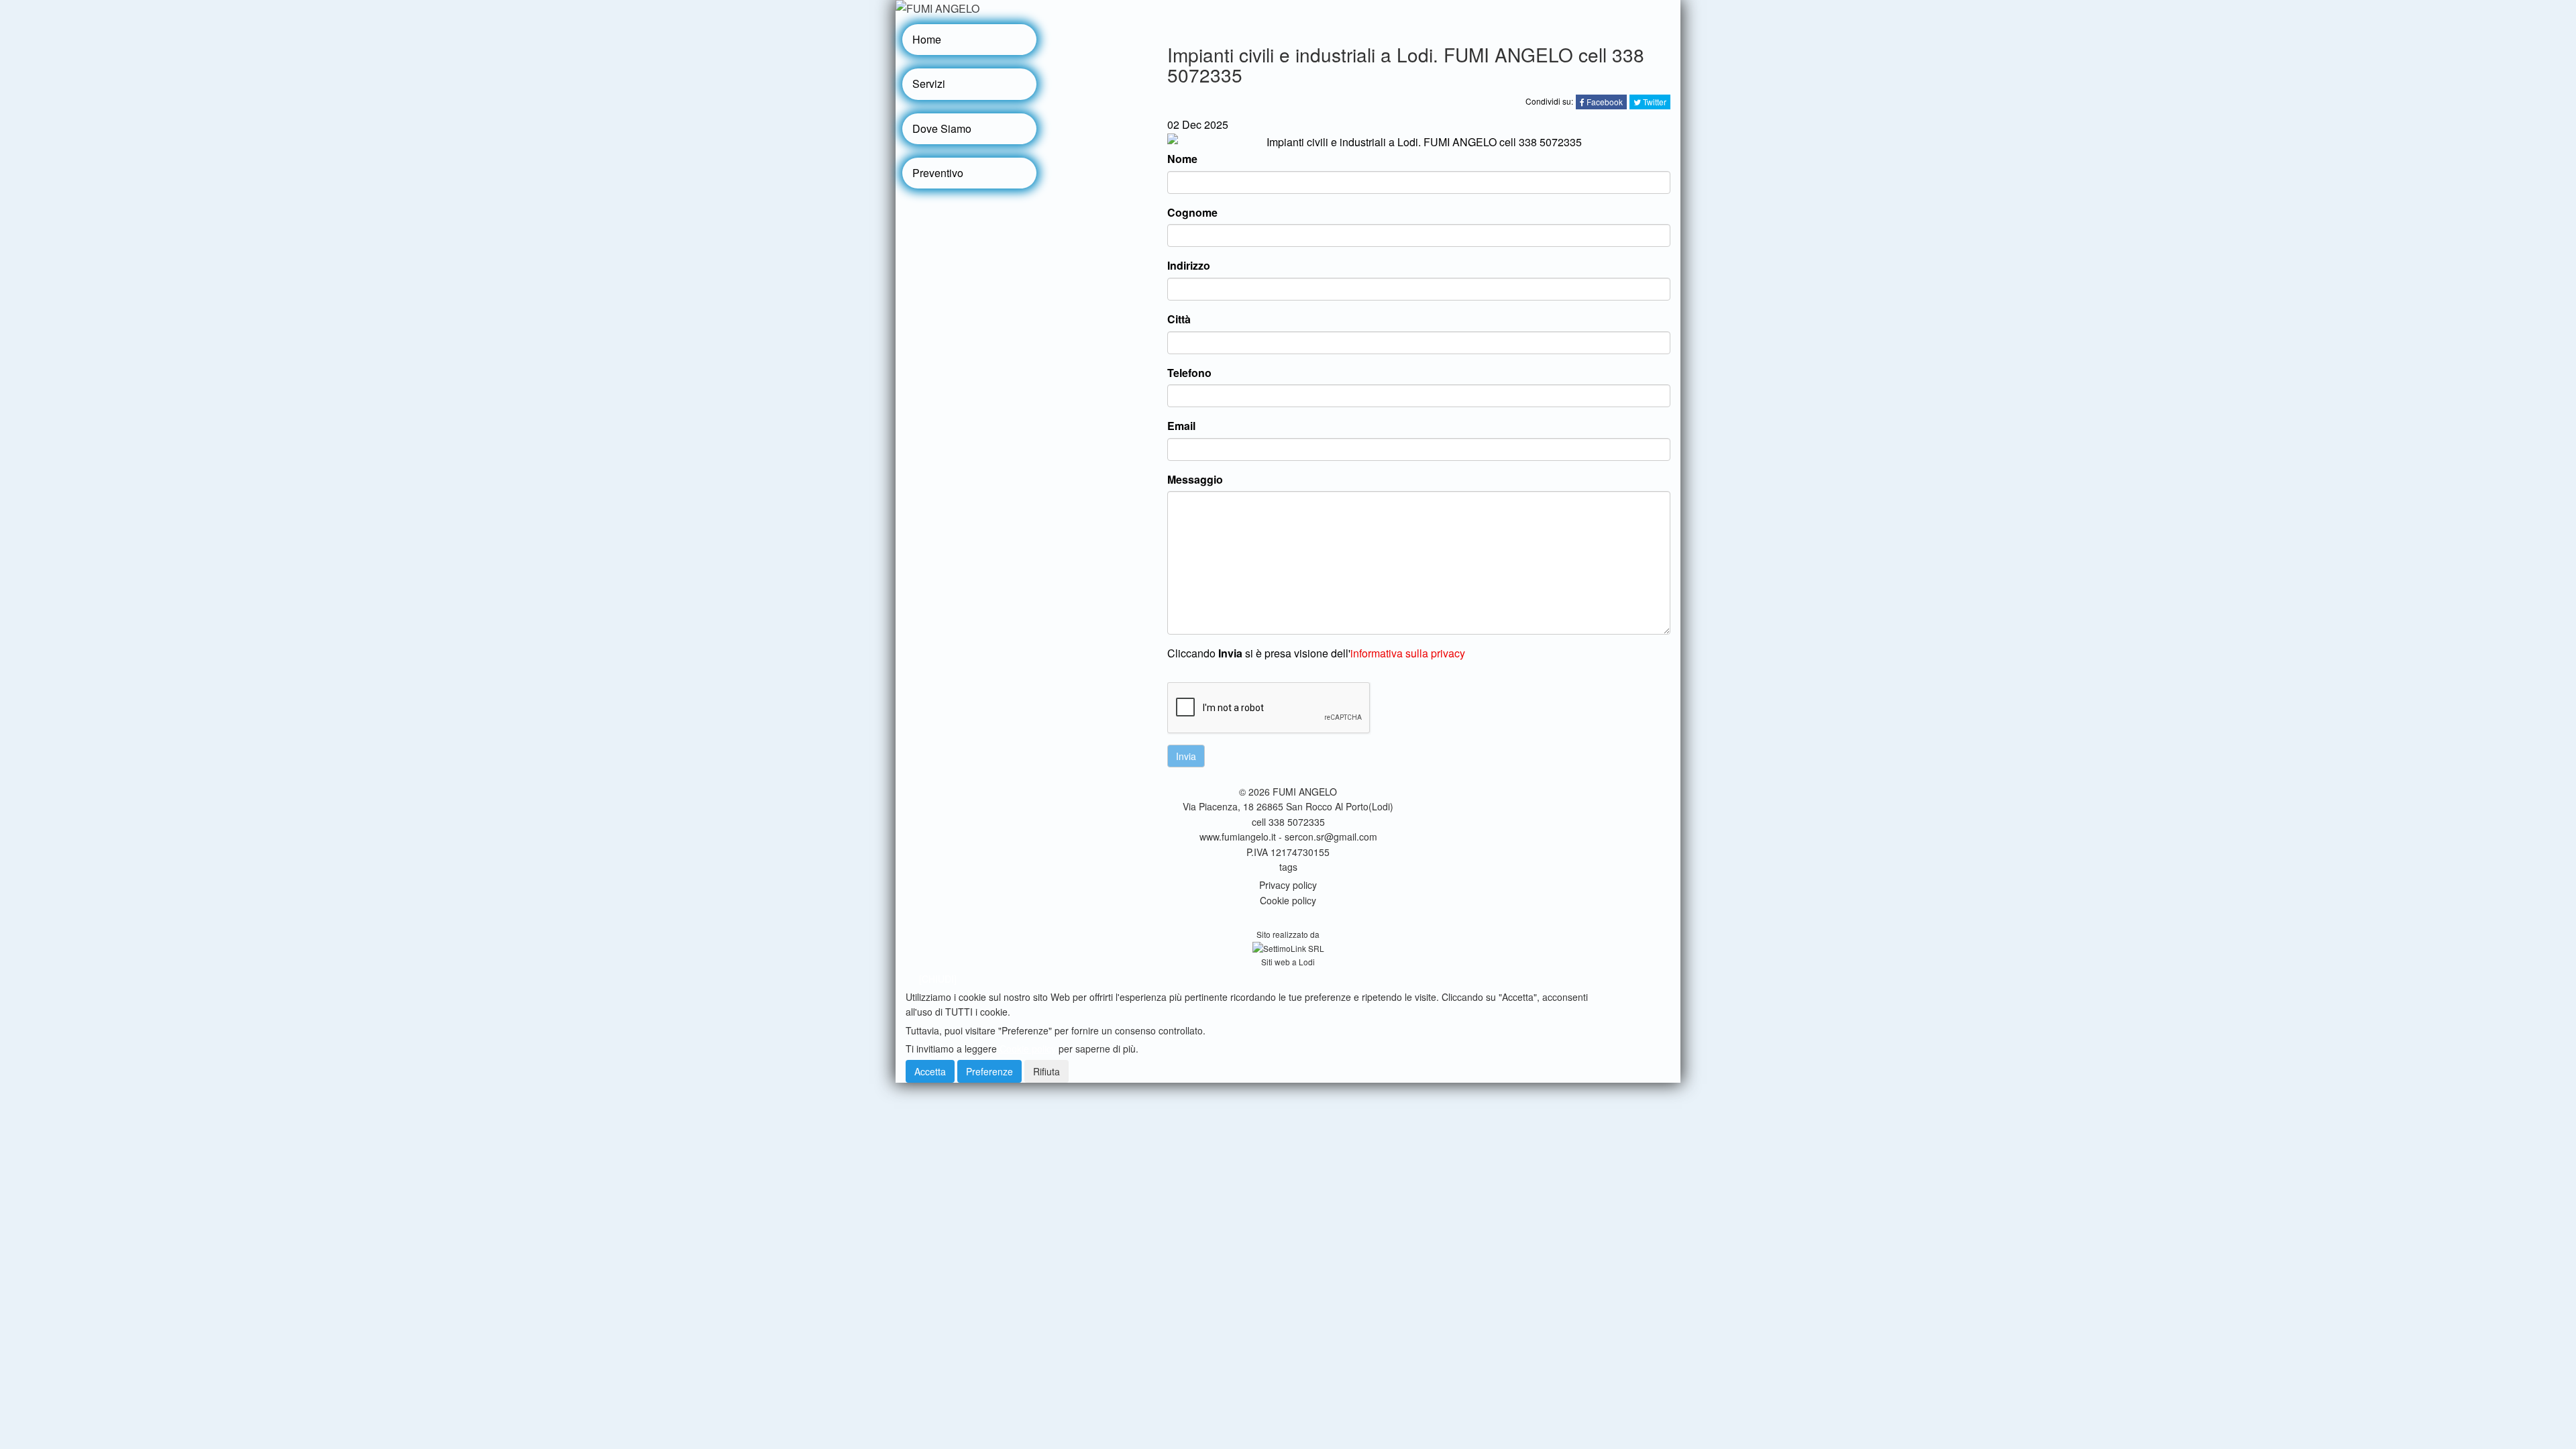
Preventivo (938, 173)
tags (1288, 867)
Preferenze (989, 1071)
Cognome (1192, 212)
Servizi (929, 84)
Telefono (1189, 373)
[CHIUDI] (938, 979)
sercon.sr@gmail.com (1331, 837)
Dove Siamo (942, 128)
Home (927, 39)
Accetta (930, 1071)
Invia (1186, 756)
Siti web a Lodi (1288, 962)
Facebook (1604, 102)
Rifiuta (1046, 1071)
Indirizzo (1189, 265)
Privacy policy (1288, 885)
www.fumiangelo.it (1238, 837)
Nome (1182, 159)
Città (1179, 319)
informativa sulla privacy (1408, 653)
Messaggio (1195, 479)
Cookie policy (1288, 900)
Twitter (1654, 102)
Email (1181, 426)
